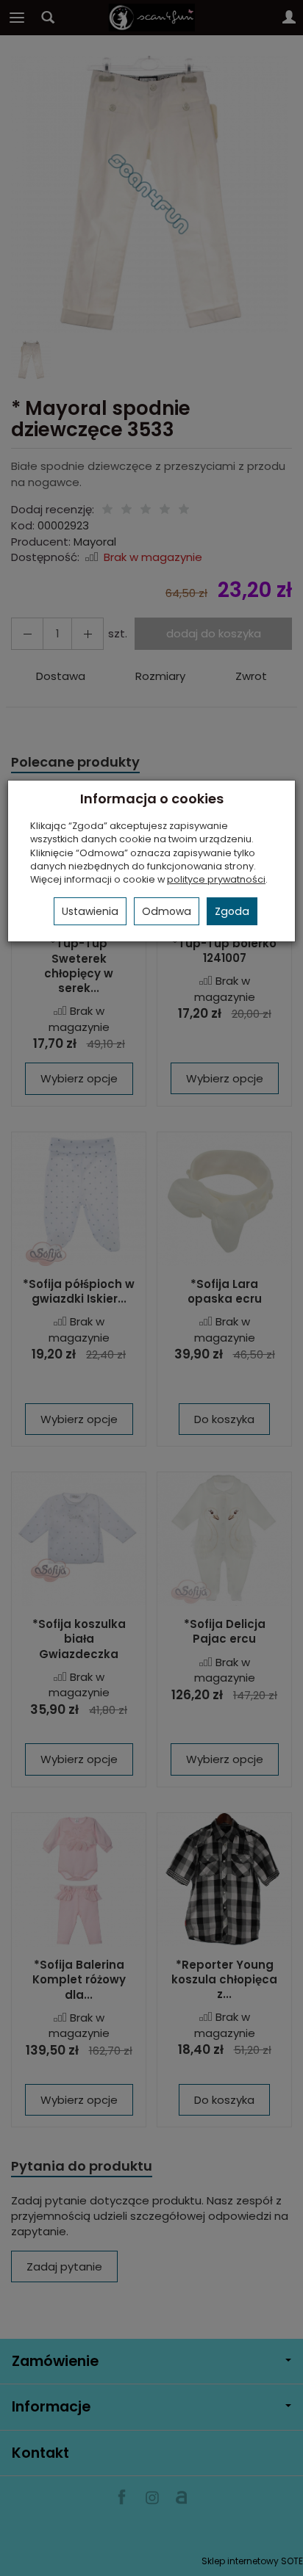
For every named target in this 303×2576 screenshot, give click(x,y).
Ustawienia (90, 911)
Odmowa (167, 911)
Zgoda (232, 911)
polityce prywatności (216, 879)
